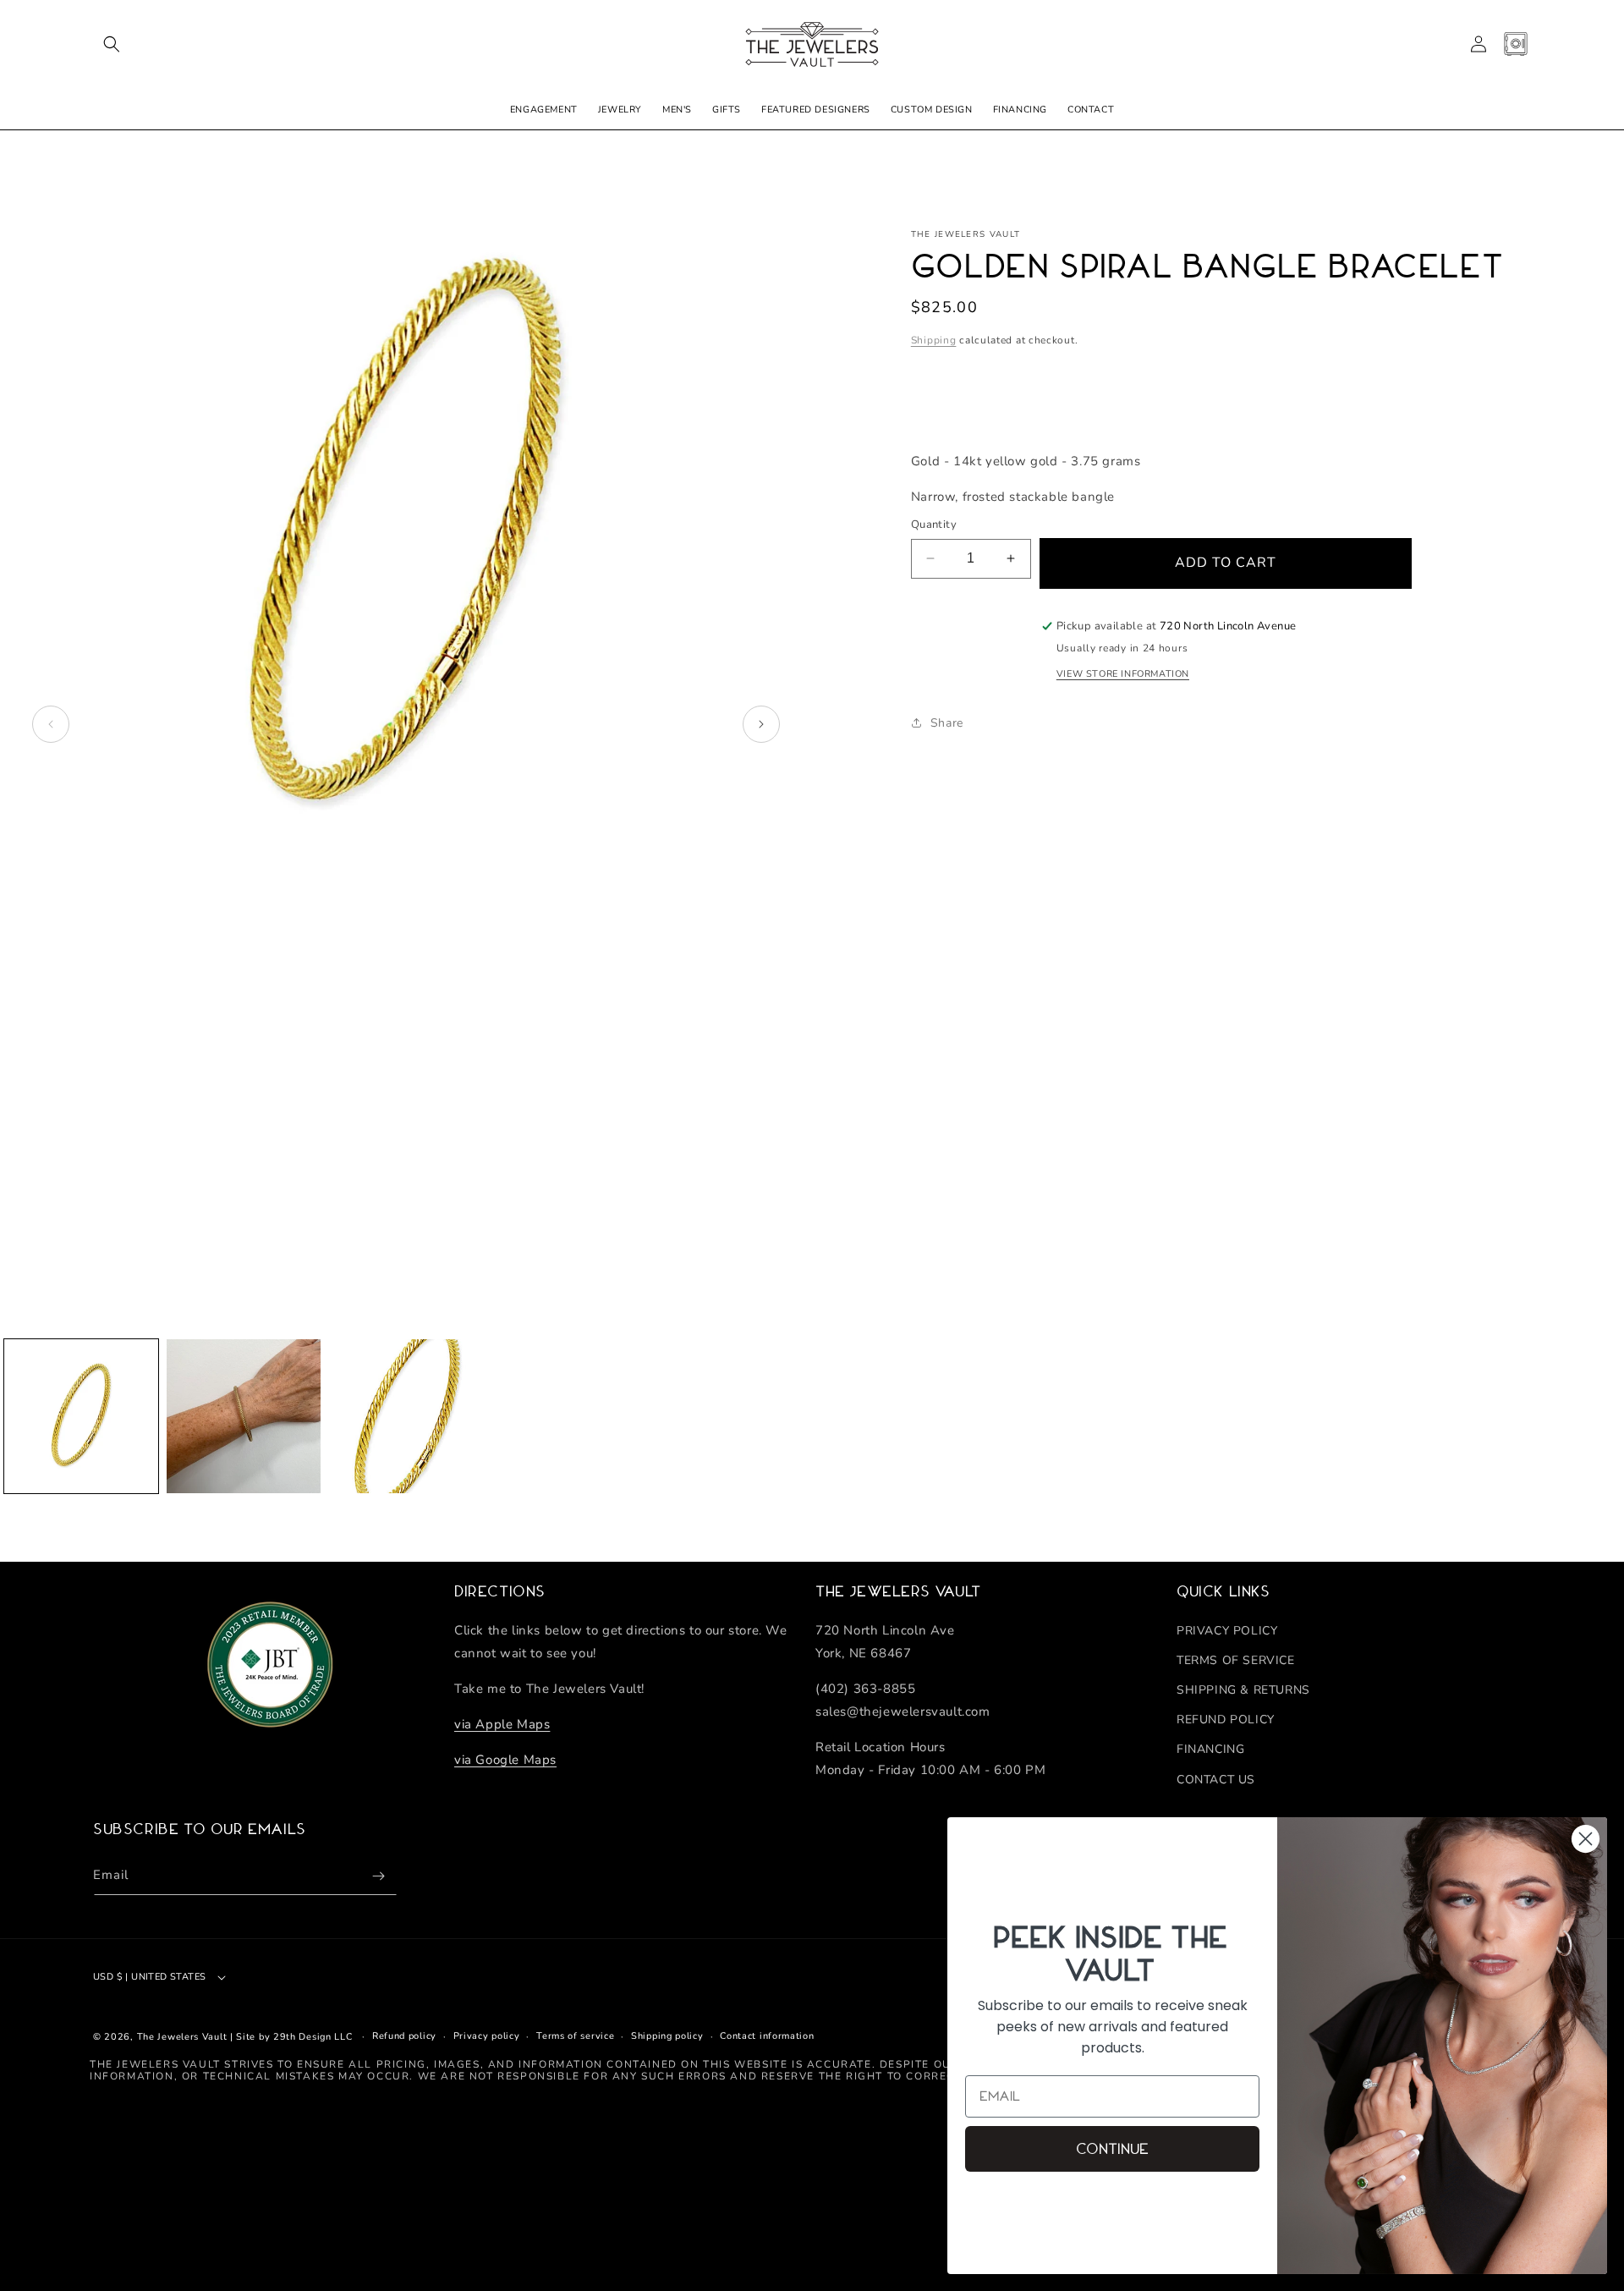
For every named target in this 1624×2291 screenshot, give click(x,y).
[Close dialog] (1586, 1839)
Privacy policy (487, 2036)
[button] (112, 44)
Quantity (934, 525)
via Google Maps (505, 1759)
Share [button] (947, 723)
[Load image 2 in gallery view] (244, 1416)
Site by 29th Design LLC (294, 2037)
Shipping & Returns (1243, 1690)
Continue (1112, 2149)
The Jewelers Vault (182, 2037)
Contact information (767, 2036)
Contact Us (1216, 1779)
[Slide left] (51, 724)
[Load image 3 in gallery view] (406, 1416)
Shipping (934, 340)
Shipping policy (667, 2036)
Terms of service (575, 2036)
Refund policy (404, 2036)
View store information (1123, 674)
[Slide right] (761, 724)
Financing (1210, 1749)
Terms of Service (1236, 1660)
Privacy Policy (1227, 1630)
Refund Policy (1226, 1720)
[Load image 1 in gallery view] (81, 1416)
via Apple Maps (502, 1723)
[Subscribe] (378, 1876)
